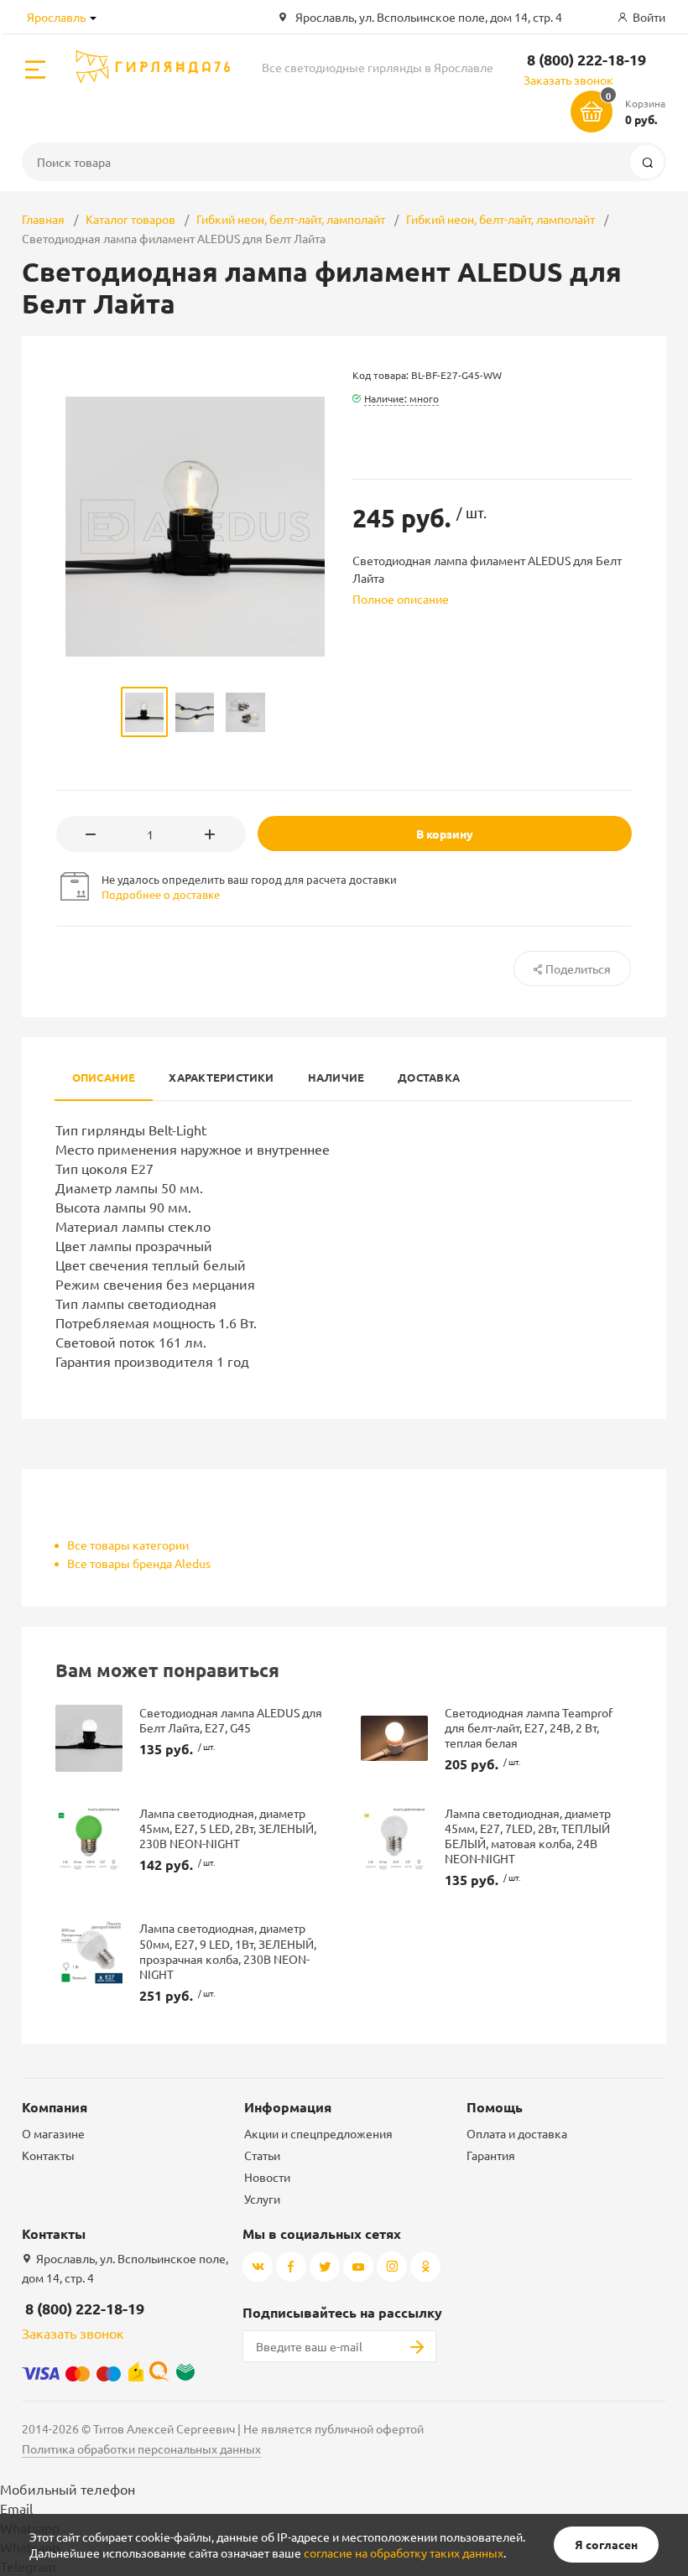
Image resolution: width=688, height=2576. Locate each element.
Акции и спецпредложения (318, 2133)
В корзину (445, 834)
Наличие (336, 1077)
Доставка (429, 1077)
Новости (267, 2177)
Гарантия (491, 2155)
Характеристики (221, 1077)
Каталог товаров (130, 219)
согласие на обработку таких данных (404, 2553)
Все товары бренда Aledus (139, 1563)
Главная (43, 219)
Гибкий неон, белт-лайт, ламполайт (291, 219)
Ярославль (56, 17)
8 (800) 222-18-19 (586, 59)
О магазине (53, 2133)
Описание (104, 1077)
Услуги (262, 2199)
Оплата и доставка (517, 2133)
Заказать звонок (568, 80)
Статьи (262, 2155)
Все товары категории (128, 1545)
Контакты (48, 2155)
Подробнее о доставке (161, 894)
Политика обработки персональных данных (141, 2449)
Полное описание (401, 599)
